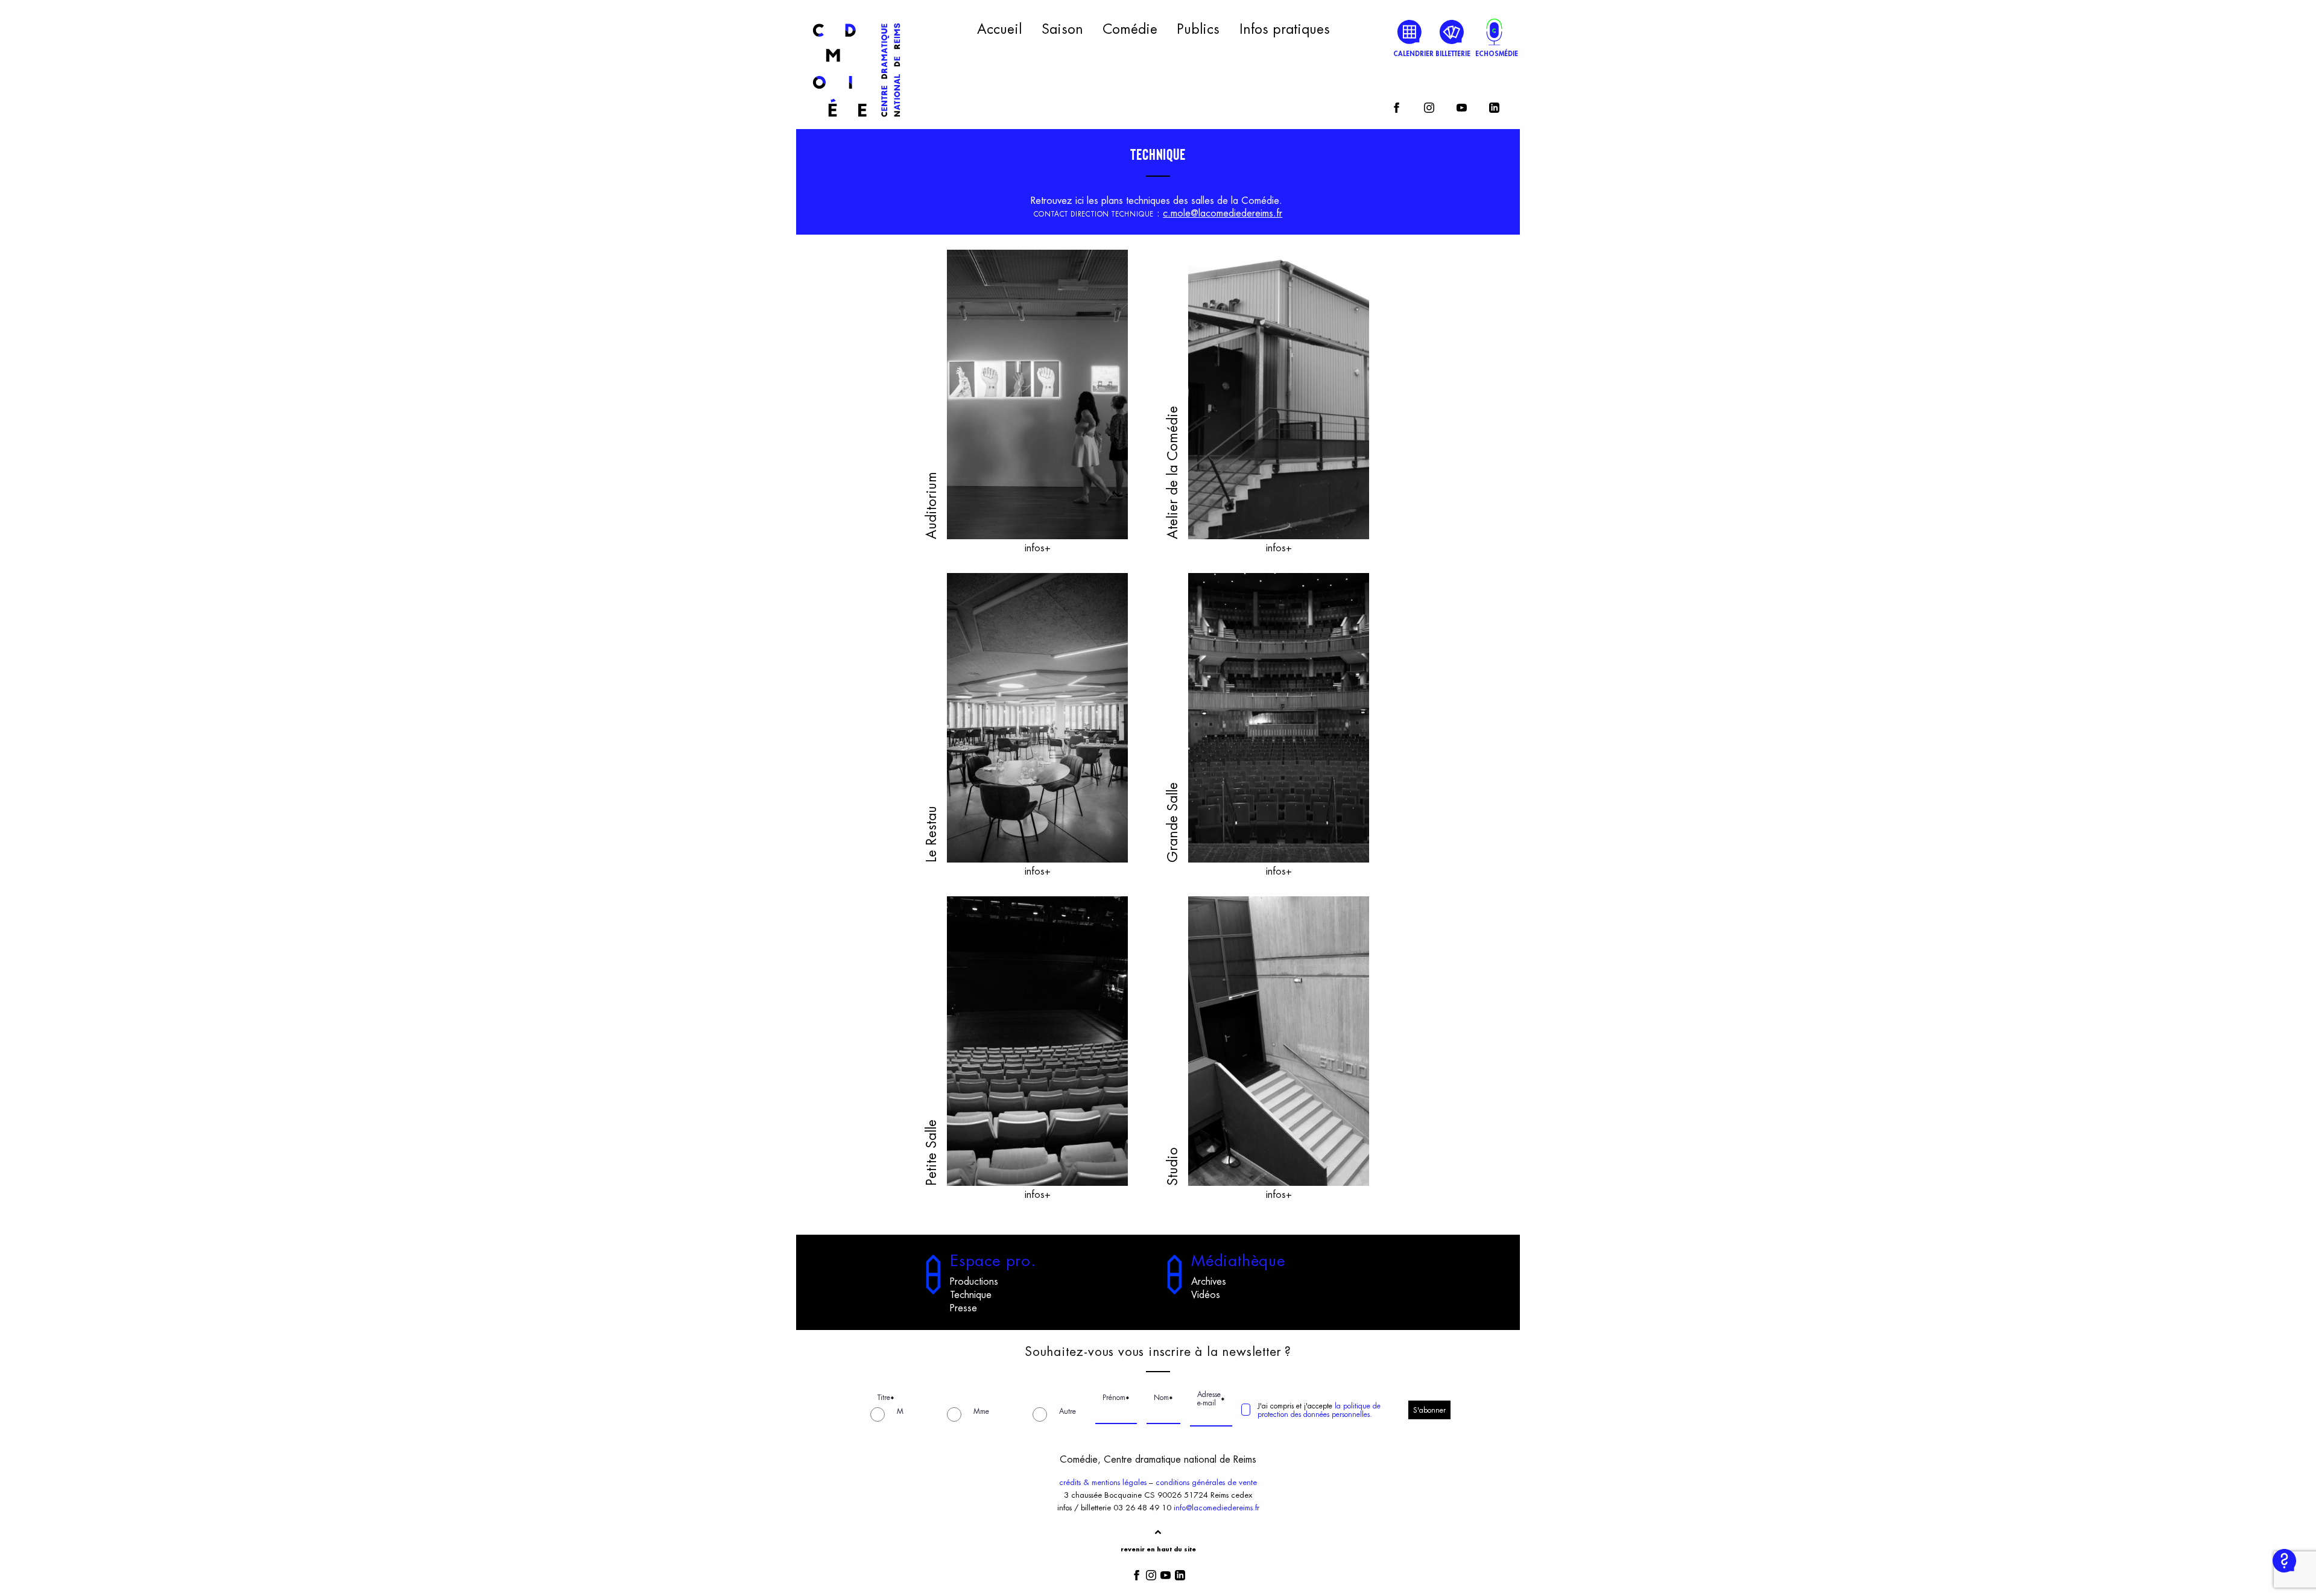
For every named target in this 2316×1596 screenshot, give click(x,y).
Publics (1198, 30)
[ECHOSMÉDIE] (1494, 32)
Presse (963, 1308)
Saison (1062, 30)
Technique (971, 1295)
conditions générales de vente (1206, 1482)
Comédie (1130, 30)
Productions (974, 1282)
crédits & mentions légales (1103, 1482)
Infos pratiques (1285, 30)
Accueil (999, 30)
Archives (1209, 1282)
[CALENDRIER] (1410, 32)
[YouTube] (1462, 106)
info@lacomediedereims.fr (1217, 1508)
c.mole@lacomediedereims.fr (1223, 214)
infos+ (1038, 548)
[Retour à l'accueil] (856, 122)
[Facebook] (1397, 106)
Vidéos (1206, 1295)
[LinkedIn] (1494, 106)
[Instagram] (1429, 106)
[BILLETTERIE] (1452, 32)
